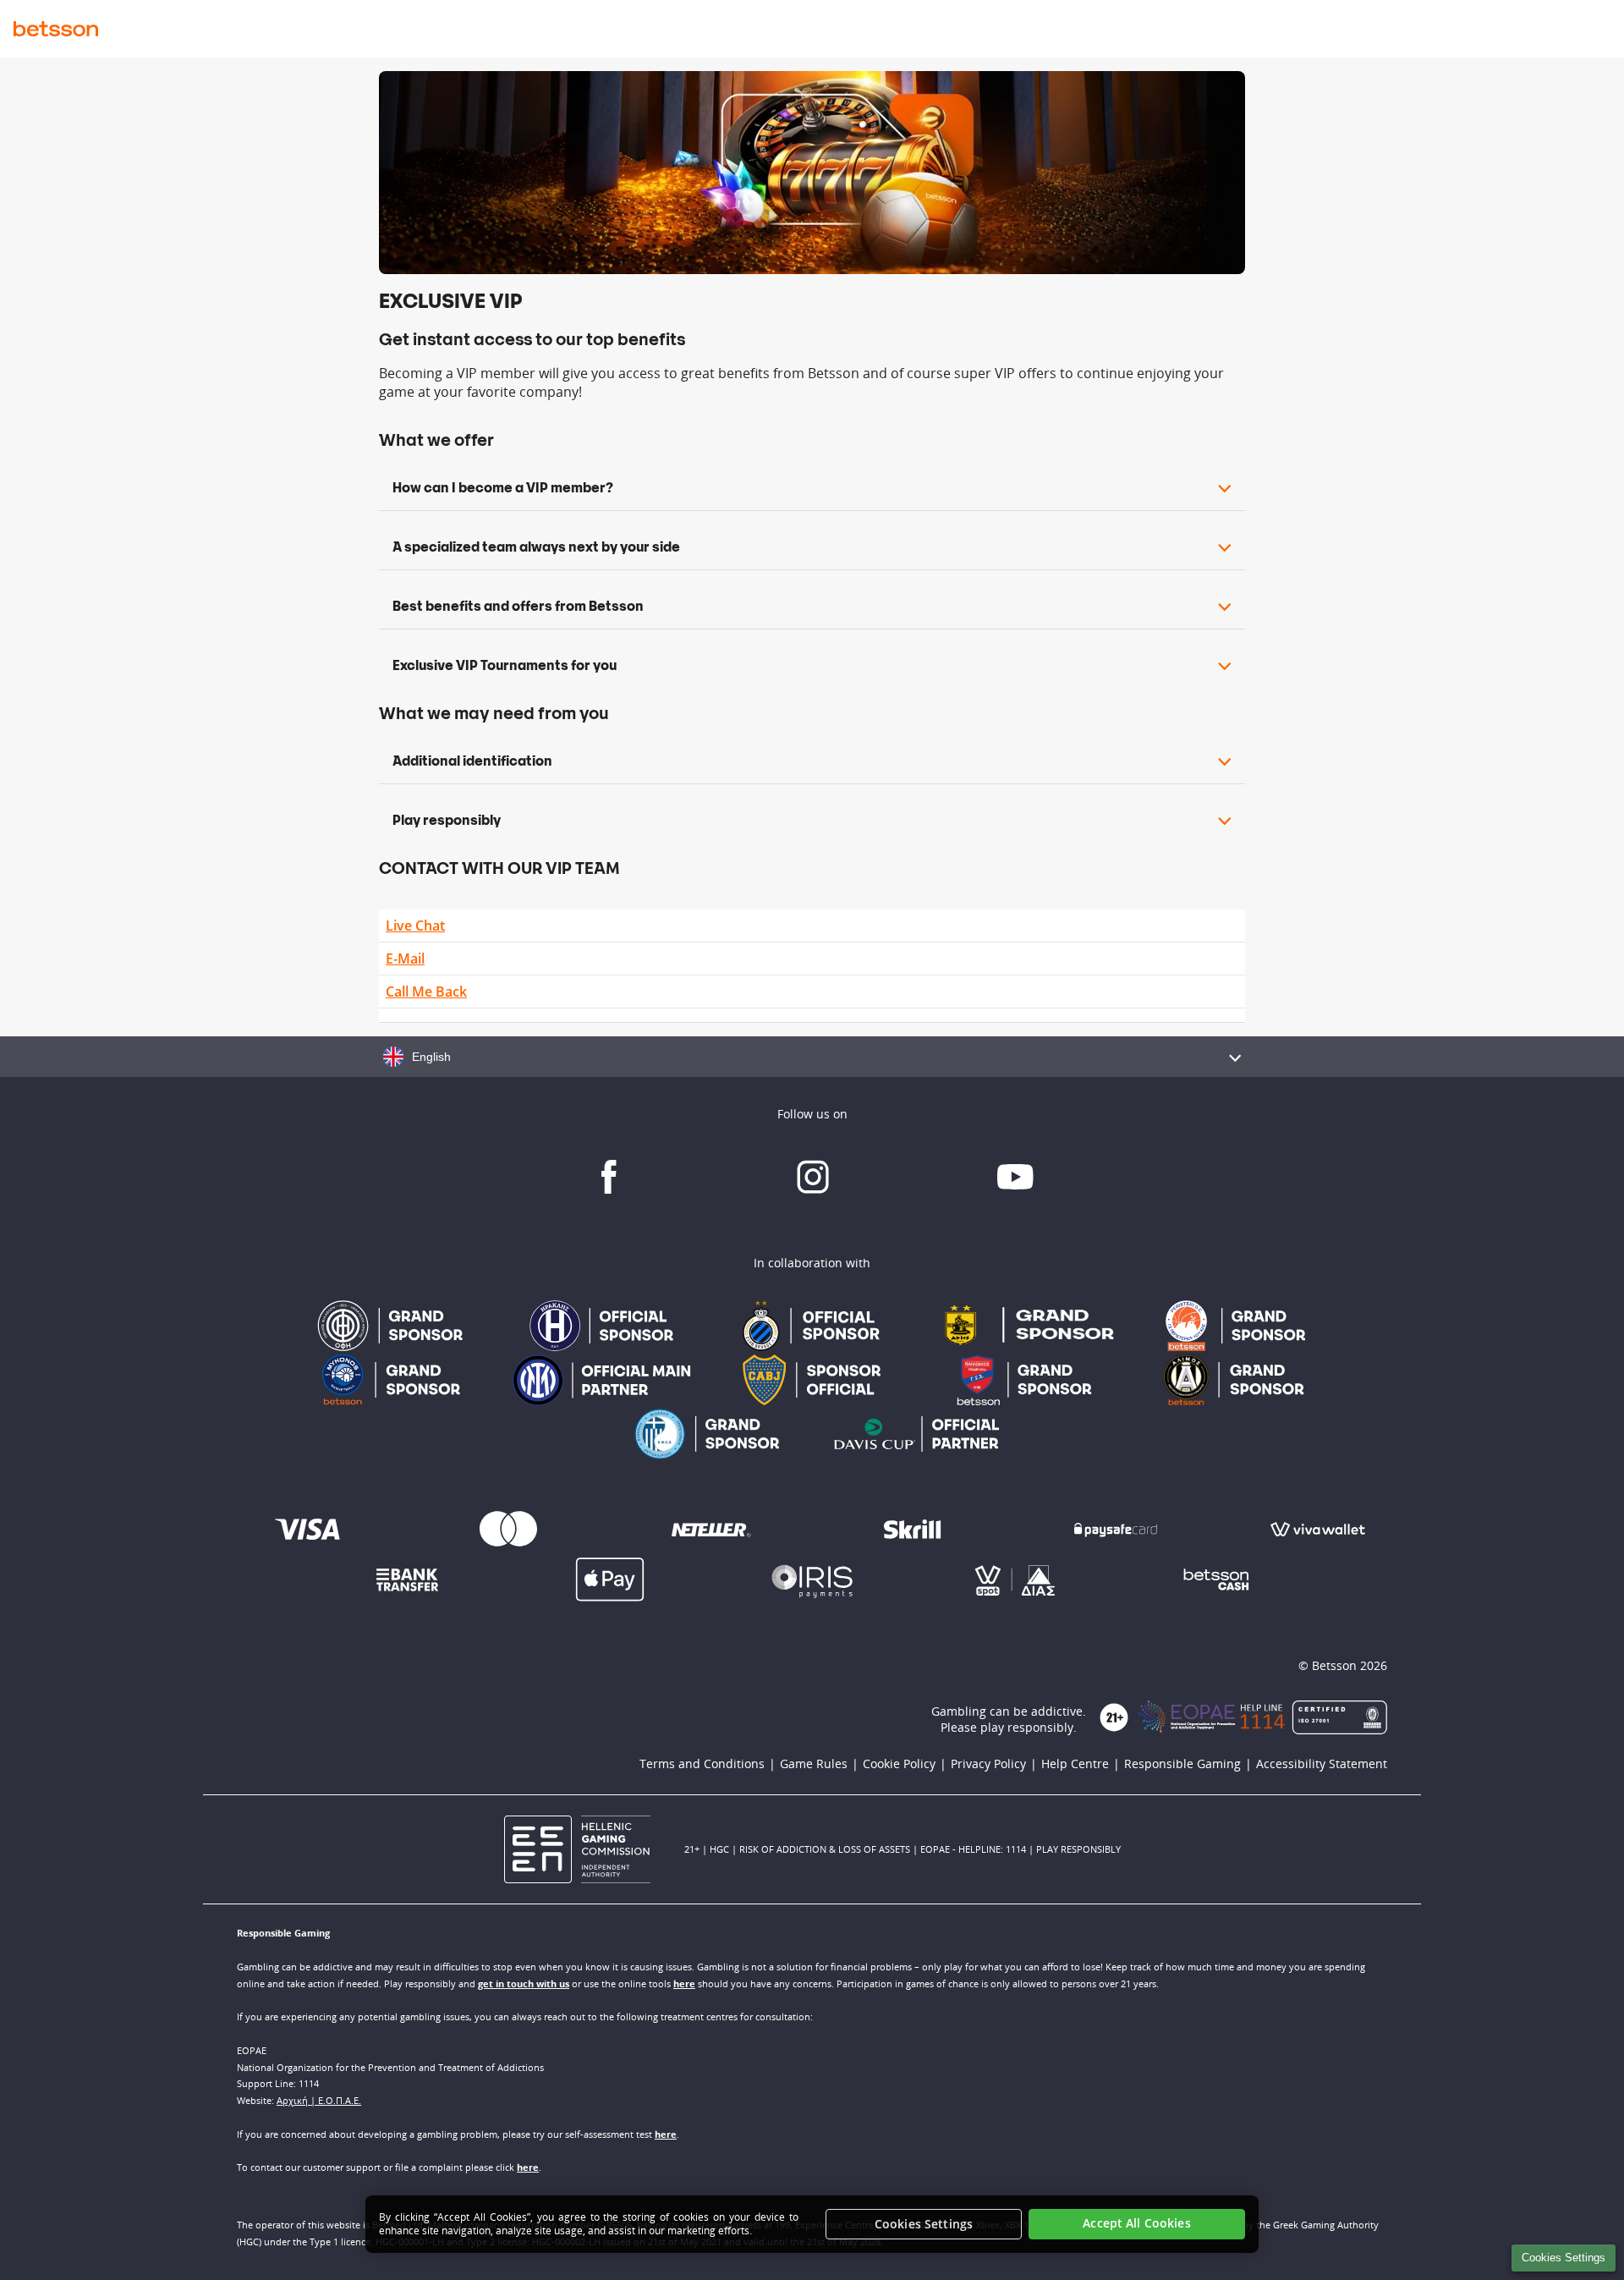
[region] (812, 2224)
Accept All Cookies (1137, 2224)
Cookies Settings (1564, 2258)
